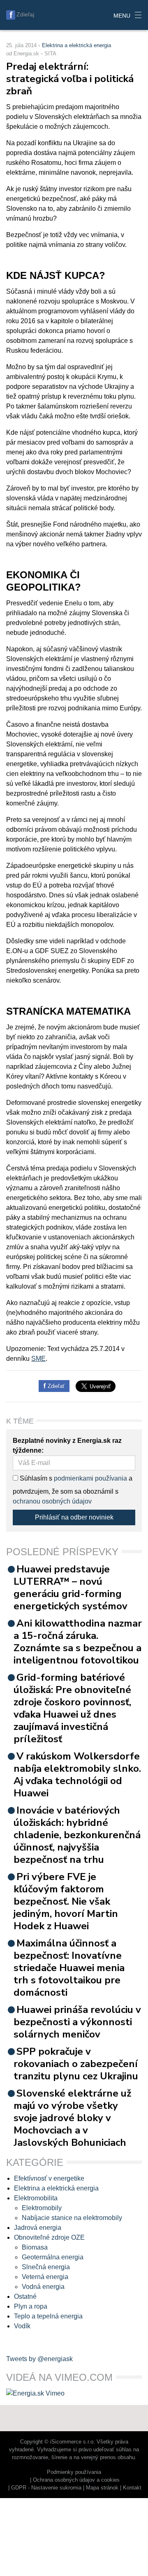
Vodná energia (43, 2287)
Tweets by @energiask (39, 2359)
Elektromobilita (36, 2198)
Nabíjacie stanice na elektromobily (72, 2218)
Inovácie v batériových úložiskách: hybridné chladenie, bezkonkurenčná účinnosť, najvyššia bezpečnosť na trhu (77, 1835)
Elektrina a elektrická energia (76, 45)
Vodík (22, 2326)
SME (38, 1359)
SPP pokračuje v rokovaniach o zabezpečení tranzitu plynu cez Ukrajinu (76, 2064)
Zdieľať (55, 1386)
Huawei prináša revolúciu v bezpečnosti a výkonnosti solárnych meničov (77, 2022)
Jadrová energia (38, 2228)
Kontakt (132, 2488)
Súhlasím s (35, 1478)
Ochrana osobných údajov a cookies (76, 2480)
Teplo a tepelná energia (48, 2316)
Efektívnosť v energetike (49, 2178)
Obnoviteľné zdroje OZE (49, 2237)
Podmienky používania (74, 2472)
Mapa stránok (102, 2488)
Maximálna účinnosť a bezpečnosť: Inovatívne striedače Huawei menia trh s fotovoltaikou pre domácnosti (69, 1968)
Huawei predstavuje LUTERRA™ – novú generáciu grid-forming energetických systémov (71, 1588)
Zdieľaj (25, 14)
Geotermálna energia (53, 2257)
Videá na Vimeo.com (59, 2377)
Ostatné (25, 2296)
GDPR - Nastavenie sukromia (46, 2488)
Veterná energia (45, 2277)
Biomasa (35, 2247)
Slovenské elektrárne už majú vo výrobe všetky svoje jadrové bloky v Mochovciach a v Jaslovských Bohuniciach (72, 2118)
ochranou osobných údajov (52, 1501)
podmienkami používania (90, 1478)
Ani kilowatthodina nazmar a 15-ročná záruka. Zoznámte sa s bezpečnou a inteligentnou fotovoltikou (78, 1642)
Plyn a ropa (31, 2306)
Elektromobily (42, 2208)
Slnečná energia (46, 2267)
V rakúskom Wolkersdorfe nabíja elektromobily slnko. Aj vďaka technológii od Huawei (77, 1775)
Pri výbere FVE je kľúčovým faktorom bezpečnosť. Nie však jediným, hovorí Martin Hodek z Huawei (66, 1901)
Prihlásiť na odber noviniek (74, 1517)
